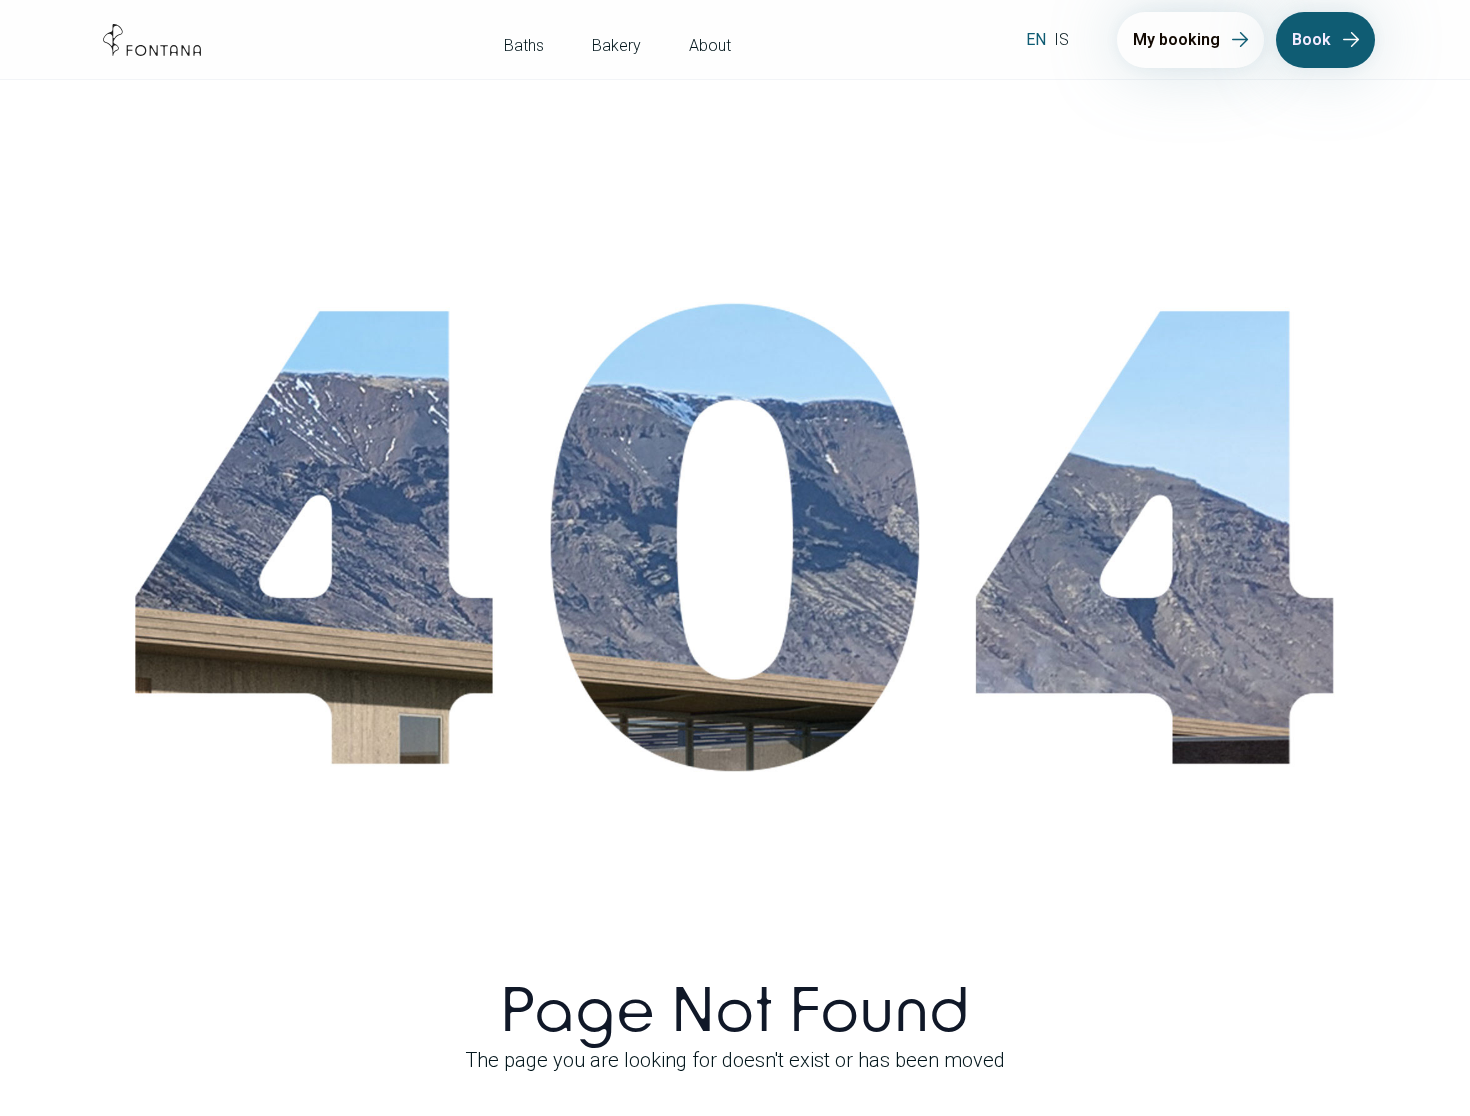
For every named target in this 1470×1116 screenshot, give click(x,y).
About (710, 45)
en (1036, 39)
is (1061, 39)
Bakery (616, 45)
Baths (524, 45)
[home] (152, 40)
